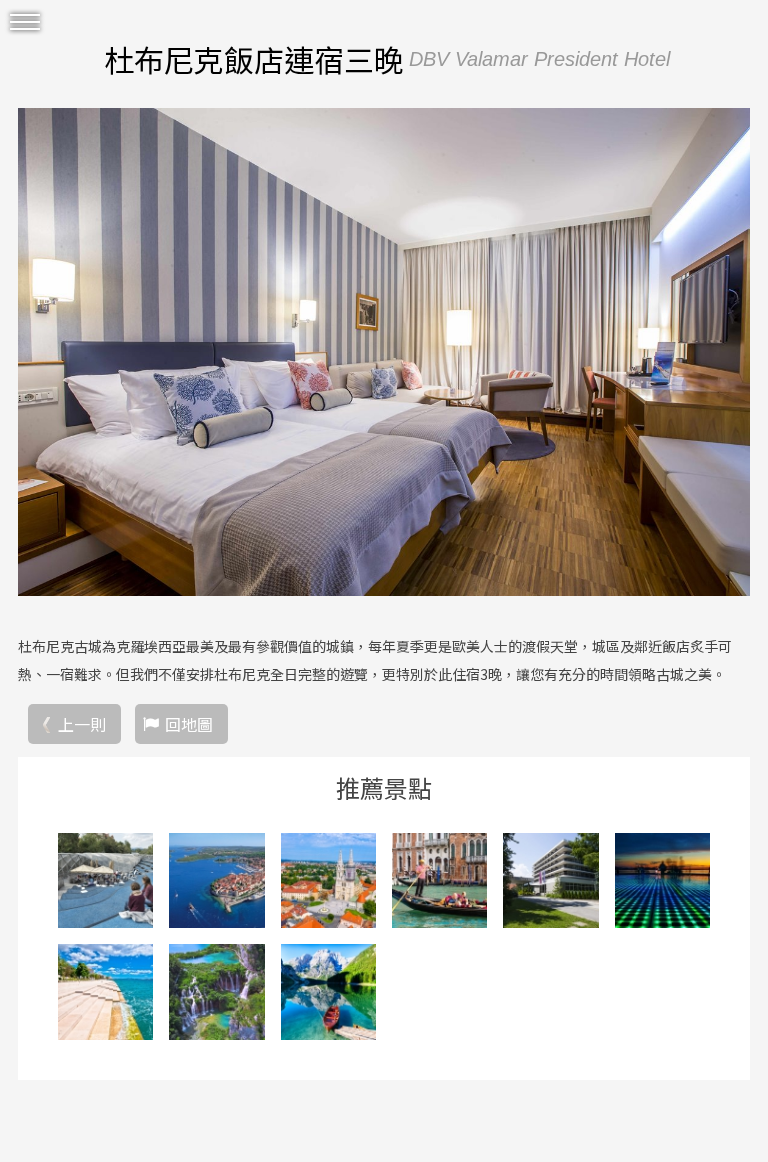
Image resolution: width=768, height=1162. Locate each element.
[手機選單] (25, 22)
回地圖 (189, 724)
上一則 (82, 724)
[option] (384, 352)
